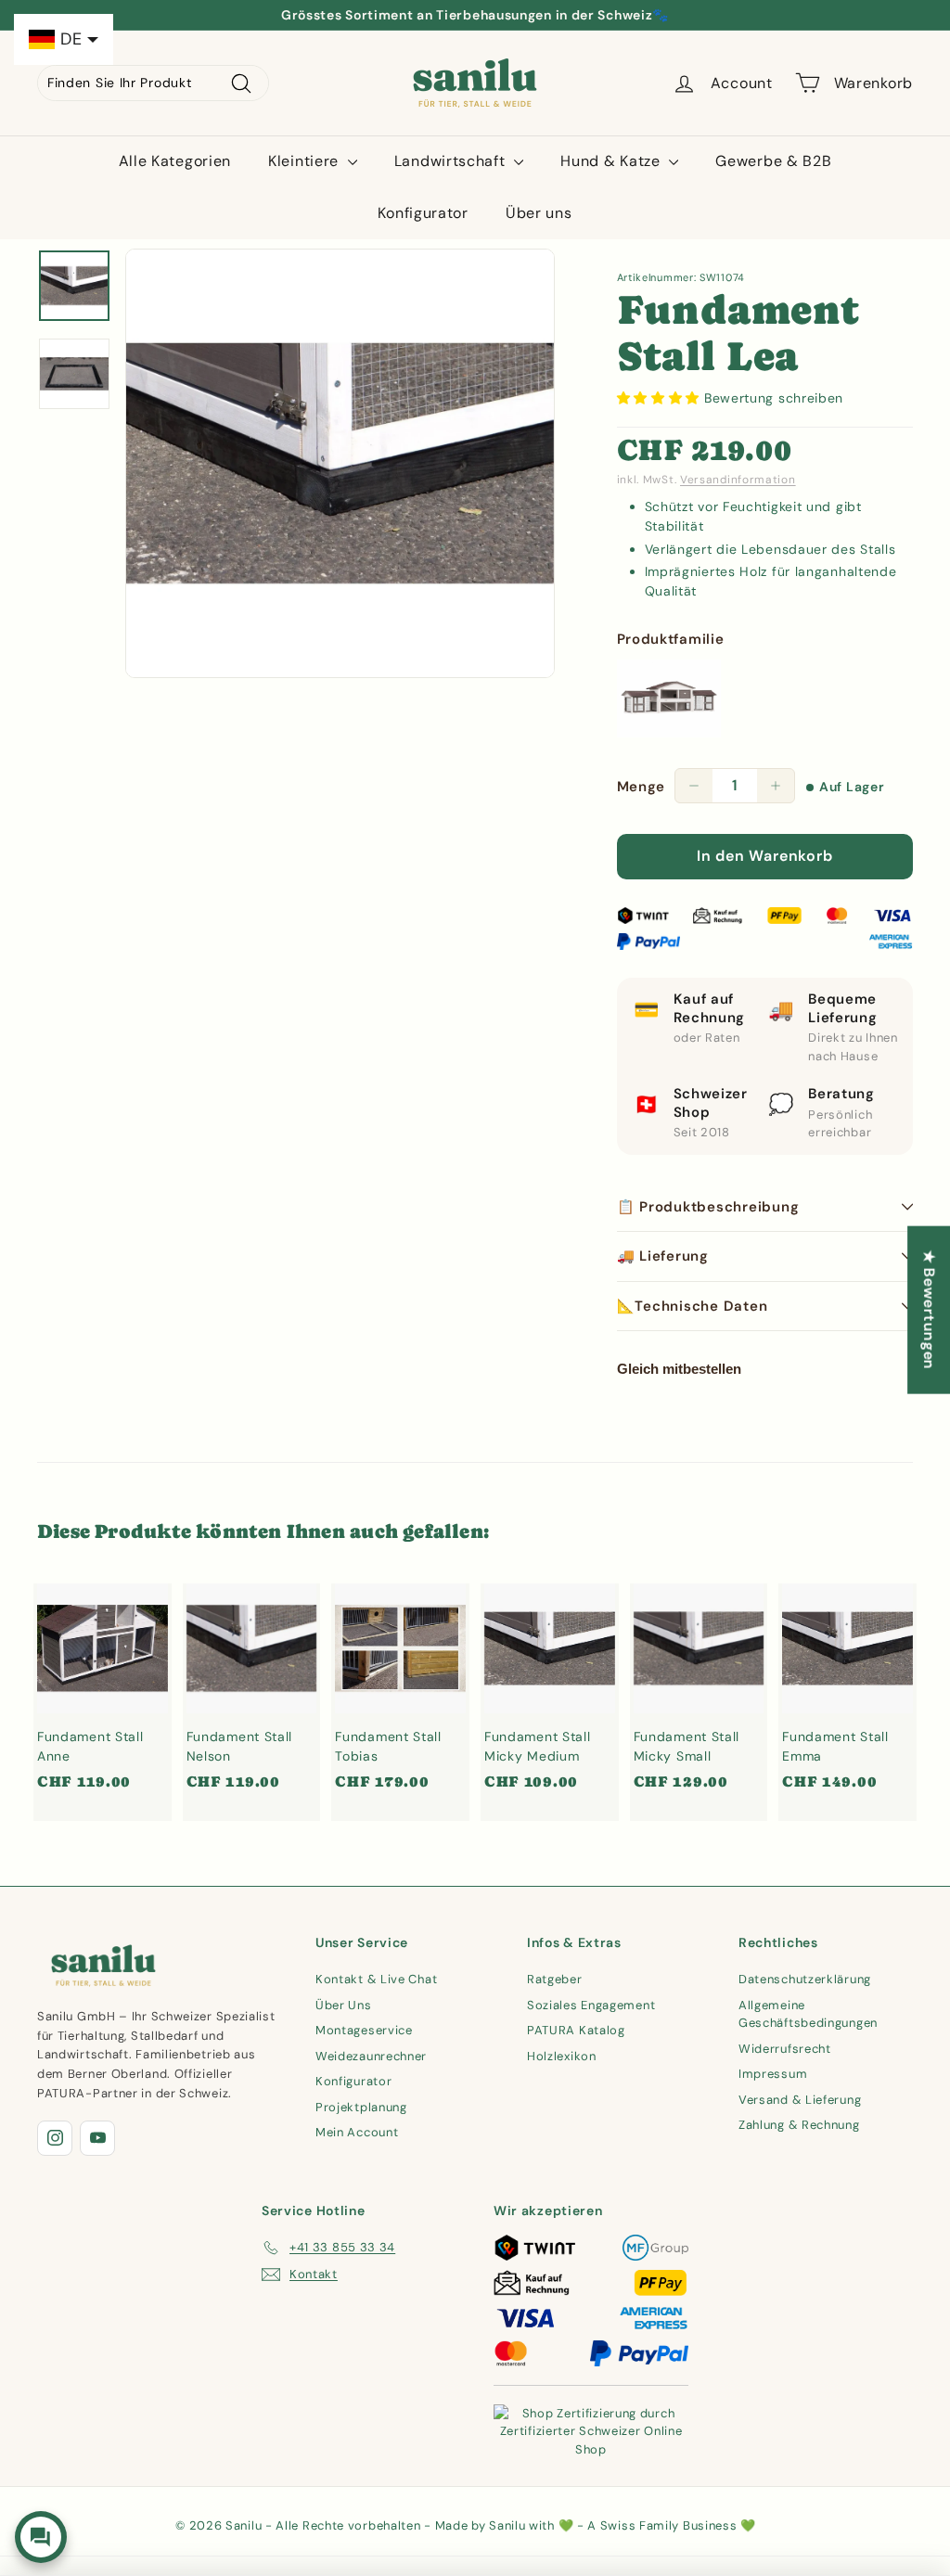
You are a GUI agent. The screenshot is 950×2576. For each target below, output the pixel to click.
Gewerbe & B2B (773, 161)
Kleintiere (306, 161)
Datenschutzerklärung (805, 1979)
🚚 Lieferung (663, 1256)
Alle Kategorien (175, 161)
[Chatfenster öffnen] (41, 2537)
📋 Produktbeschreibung (708, 1207)
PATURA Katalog (576, 2030)
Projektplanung (361, 2107)
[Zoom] (340, 463)
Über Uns (344, 2005)
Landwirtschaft (452, 161)
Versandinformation (738, 480)
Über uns (539, 213)
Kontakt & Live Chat (376, 1979)
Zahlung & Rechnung (799, 2125)
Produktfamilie (671, 639)
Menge (642, 787)
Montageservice (364, 2030)
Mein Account (357, 2132)
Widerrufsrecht (785, 2049)
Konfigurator (423, 213)
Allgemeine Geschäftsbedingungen (808, 2014)
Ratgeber (555, 1979)
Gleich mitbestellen (679, 1369)
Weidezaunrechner (371, 2056)
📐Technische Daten (693, 1306)
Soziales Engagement (591, 2005)
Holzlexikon (562, 2056)
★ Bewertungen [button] (929, 1309)
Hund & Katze (612, 161)
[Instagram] (55, 2138)
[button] (661, 398)
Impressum (773, 2074)
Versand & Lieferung (800, 2100)
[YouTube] (97, 2138)
